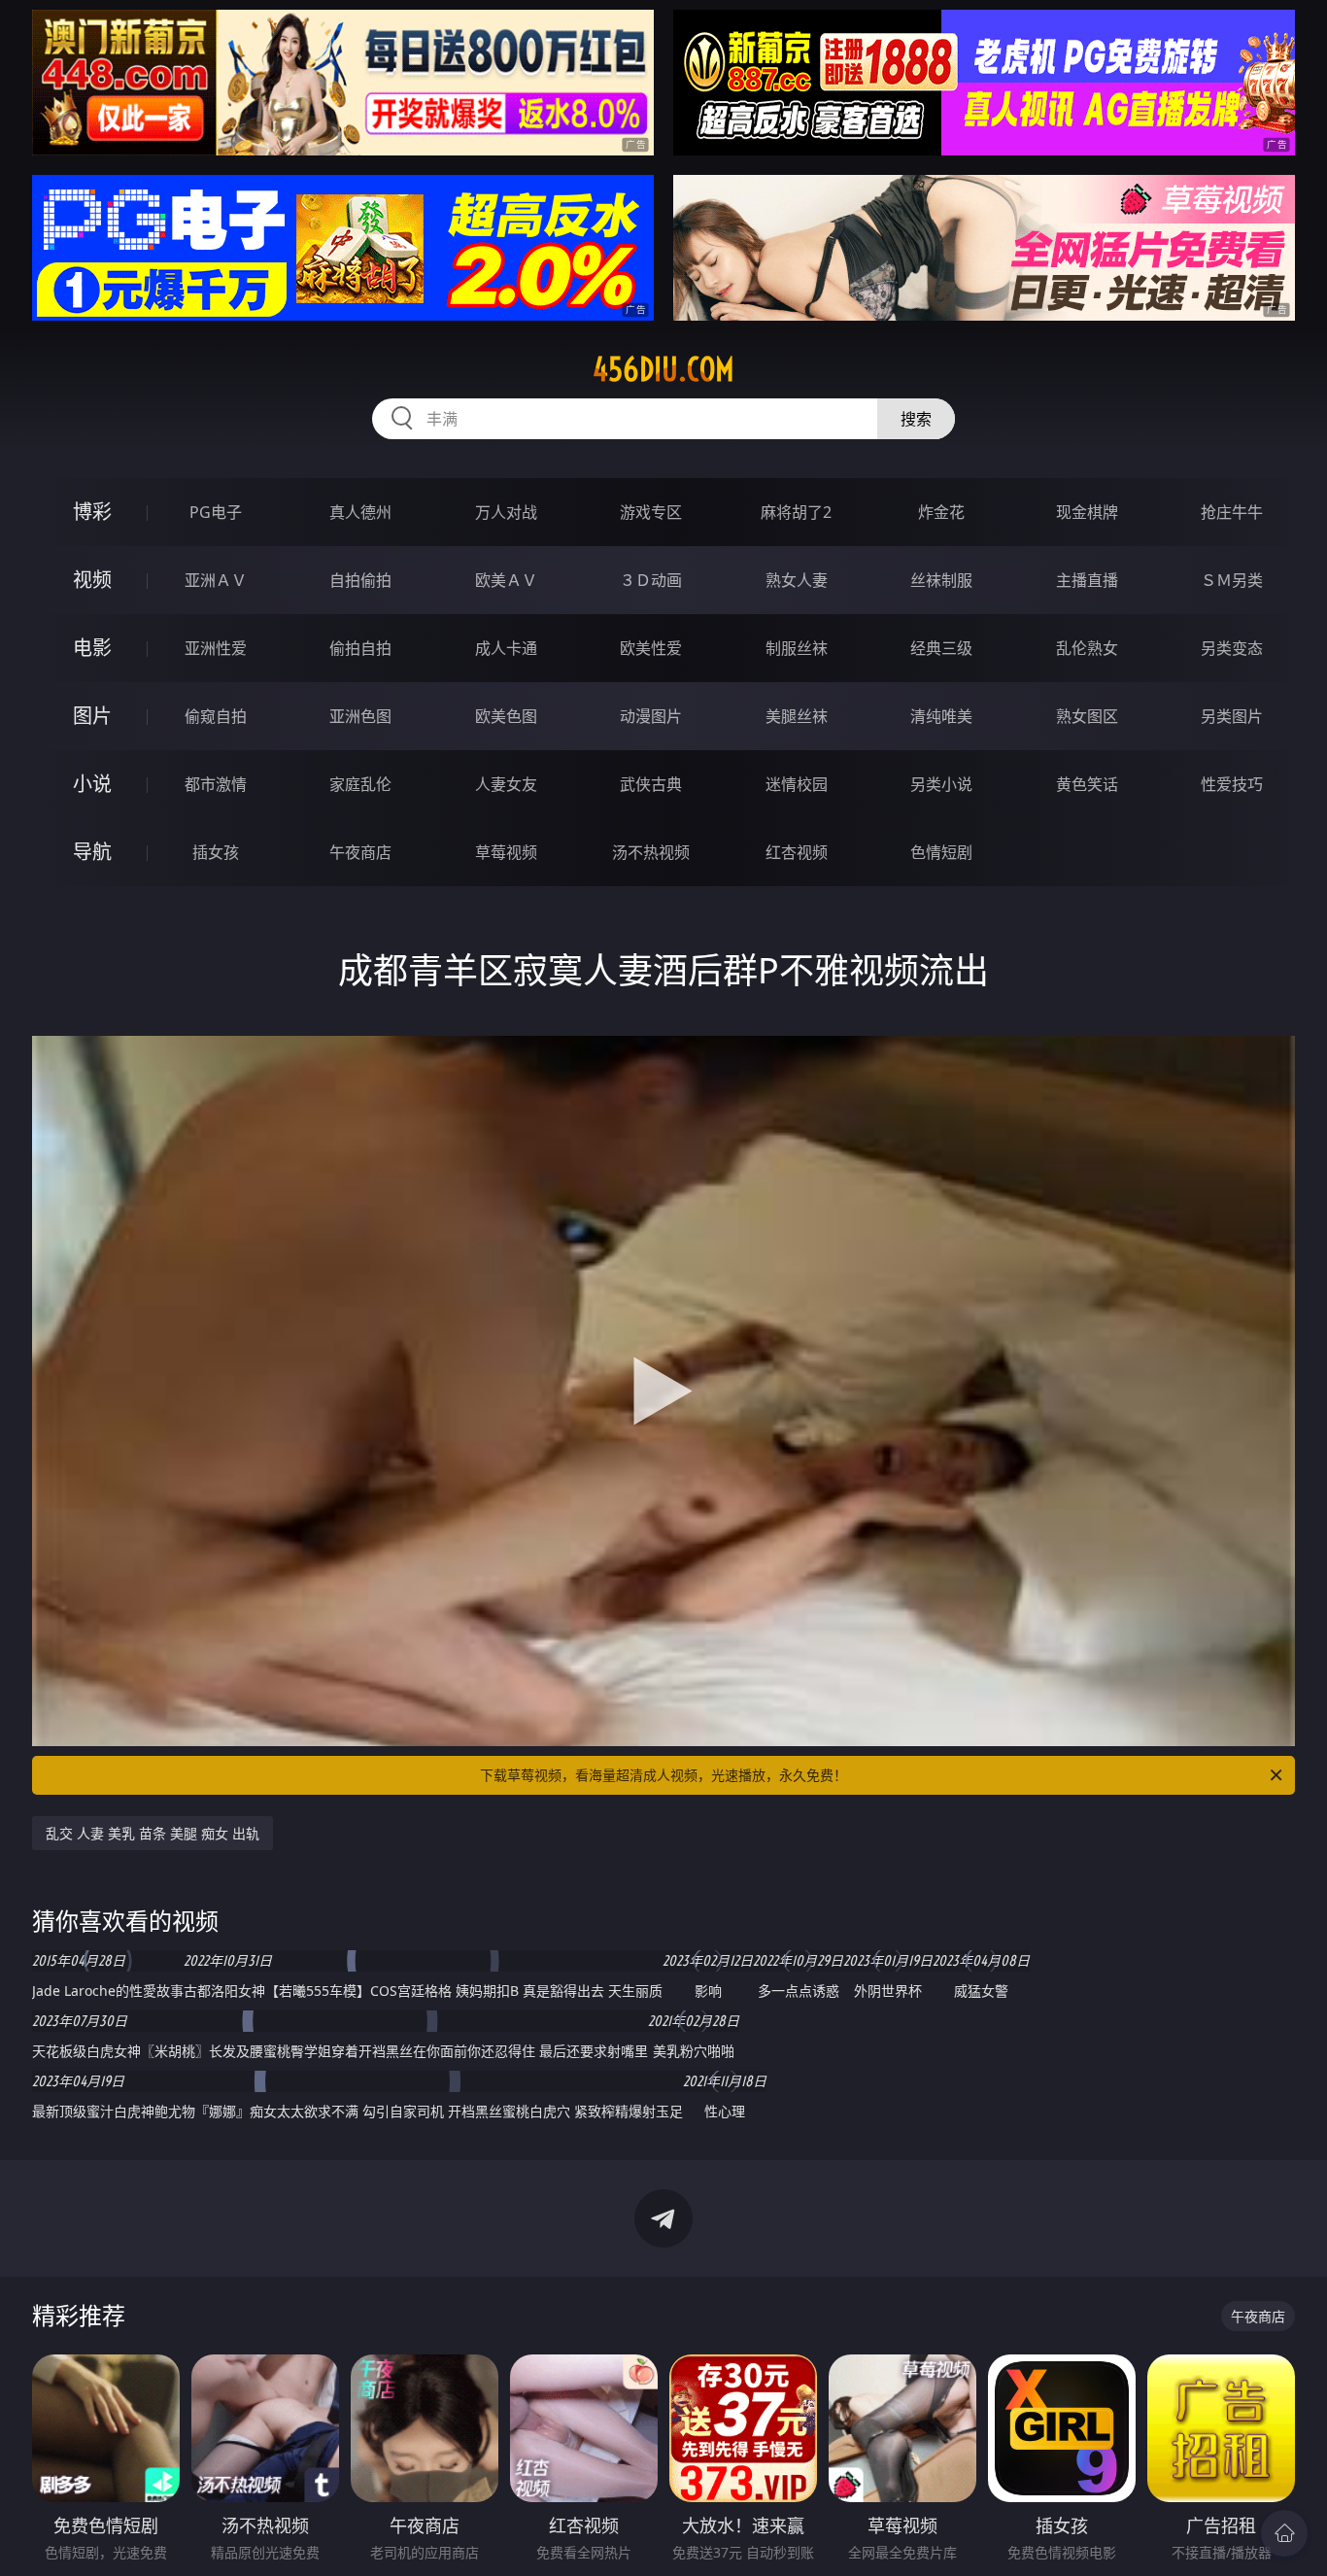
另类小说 (941, 784)
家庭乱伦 (360, 784)
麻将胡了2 (796, 512)
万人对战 (506, 512)
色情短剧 (941, 852)
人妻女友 (506, 784)
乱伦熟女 (1087, 648)
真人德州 (360, 512)
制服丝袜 (797, 648)
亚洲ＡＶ (216, 580)
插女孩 (216, 852)
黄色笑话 (1087, 784)
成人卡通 (506, 648)
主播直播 (1087, 580)
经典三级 (941, 648)
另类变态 (1232, 648)
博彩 (92, 512)
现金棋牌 (1087, 512)
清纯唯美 (941, 716)
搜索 (916, 419)
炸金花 (941, 512)
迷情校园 (797, 784)
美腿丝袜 (797, 716)
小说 (92, 784)
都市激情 (216, 784)
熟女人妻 (797, 580)
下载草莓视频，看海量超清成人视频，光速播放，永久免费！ (663, 1775)
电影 (92, 648)
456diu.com (663, 369)
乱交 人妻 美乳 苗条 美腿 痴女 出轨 (153, 1833)
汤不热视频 (651, 852)
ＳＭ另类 (1232, 580)
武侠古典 (651, 784)
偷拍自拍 (360, 648)
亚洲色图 (360, 716)
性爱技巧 (1232, 784)
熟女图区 (1087, 716)
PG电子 (216, 512)
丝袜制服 (941, 580)
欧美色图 (506, 716)
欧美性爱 (651, 648)
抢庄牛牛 (1232, 512)
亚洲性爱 (216, 648)
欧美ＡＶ (506, 580)
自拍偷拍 (360, 580)
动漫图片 (651, 716)
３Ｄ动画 (651, 580)
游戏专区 (651, 512)
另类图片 (1232, 716)
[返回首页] (1284, 2533)
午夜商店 (360, 852)
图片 (92, 716)
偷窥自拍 (216, 716)
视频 (92, 580)
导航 (92, 852)
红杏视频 (797, 852)
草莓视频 (506, 852)
